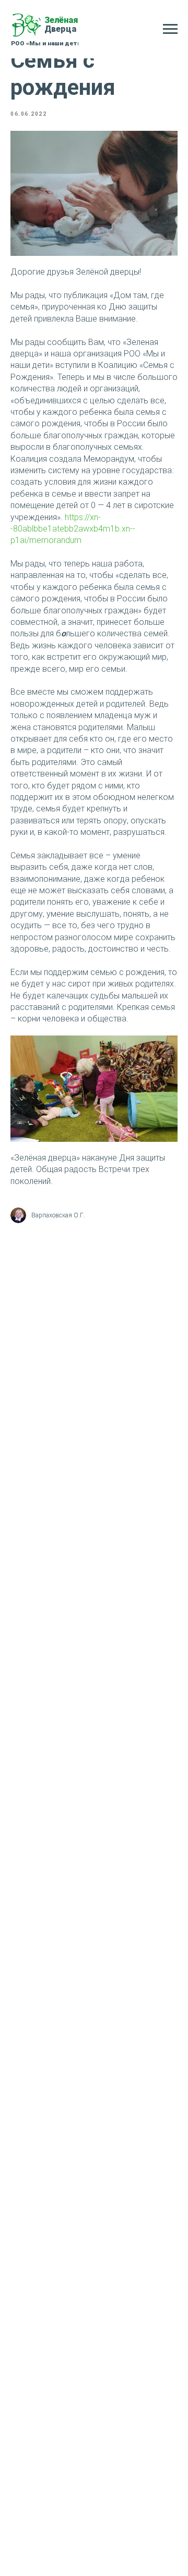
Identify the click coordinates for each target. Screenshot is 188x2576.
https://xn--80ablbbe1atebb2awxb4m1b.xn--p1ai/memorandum (73, 529)
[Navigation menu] (170, 29)
